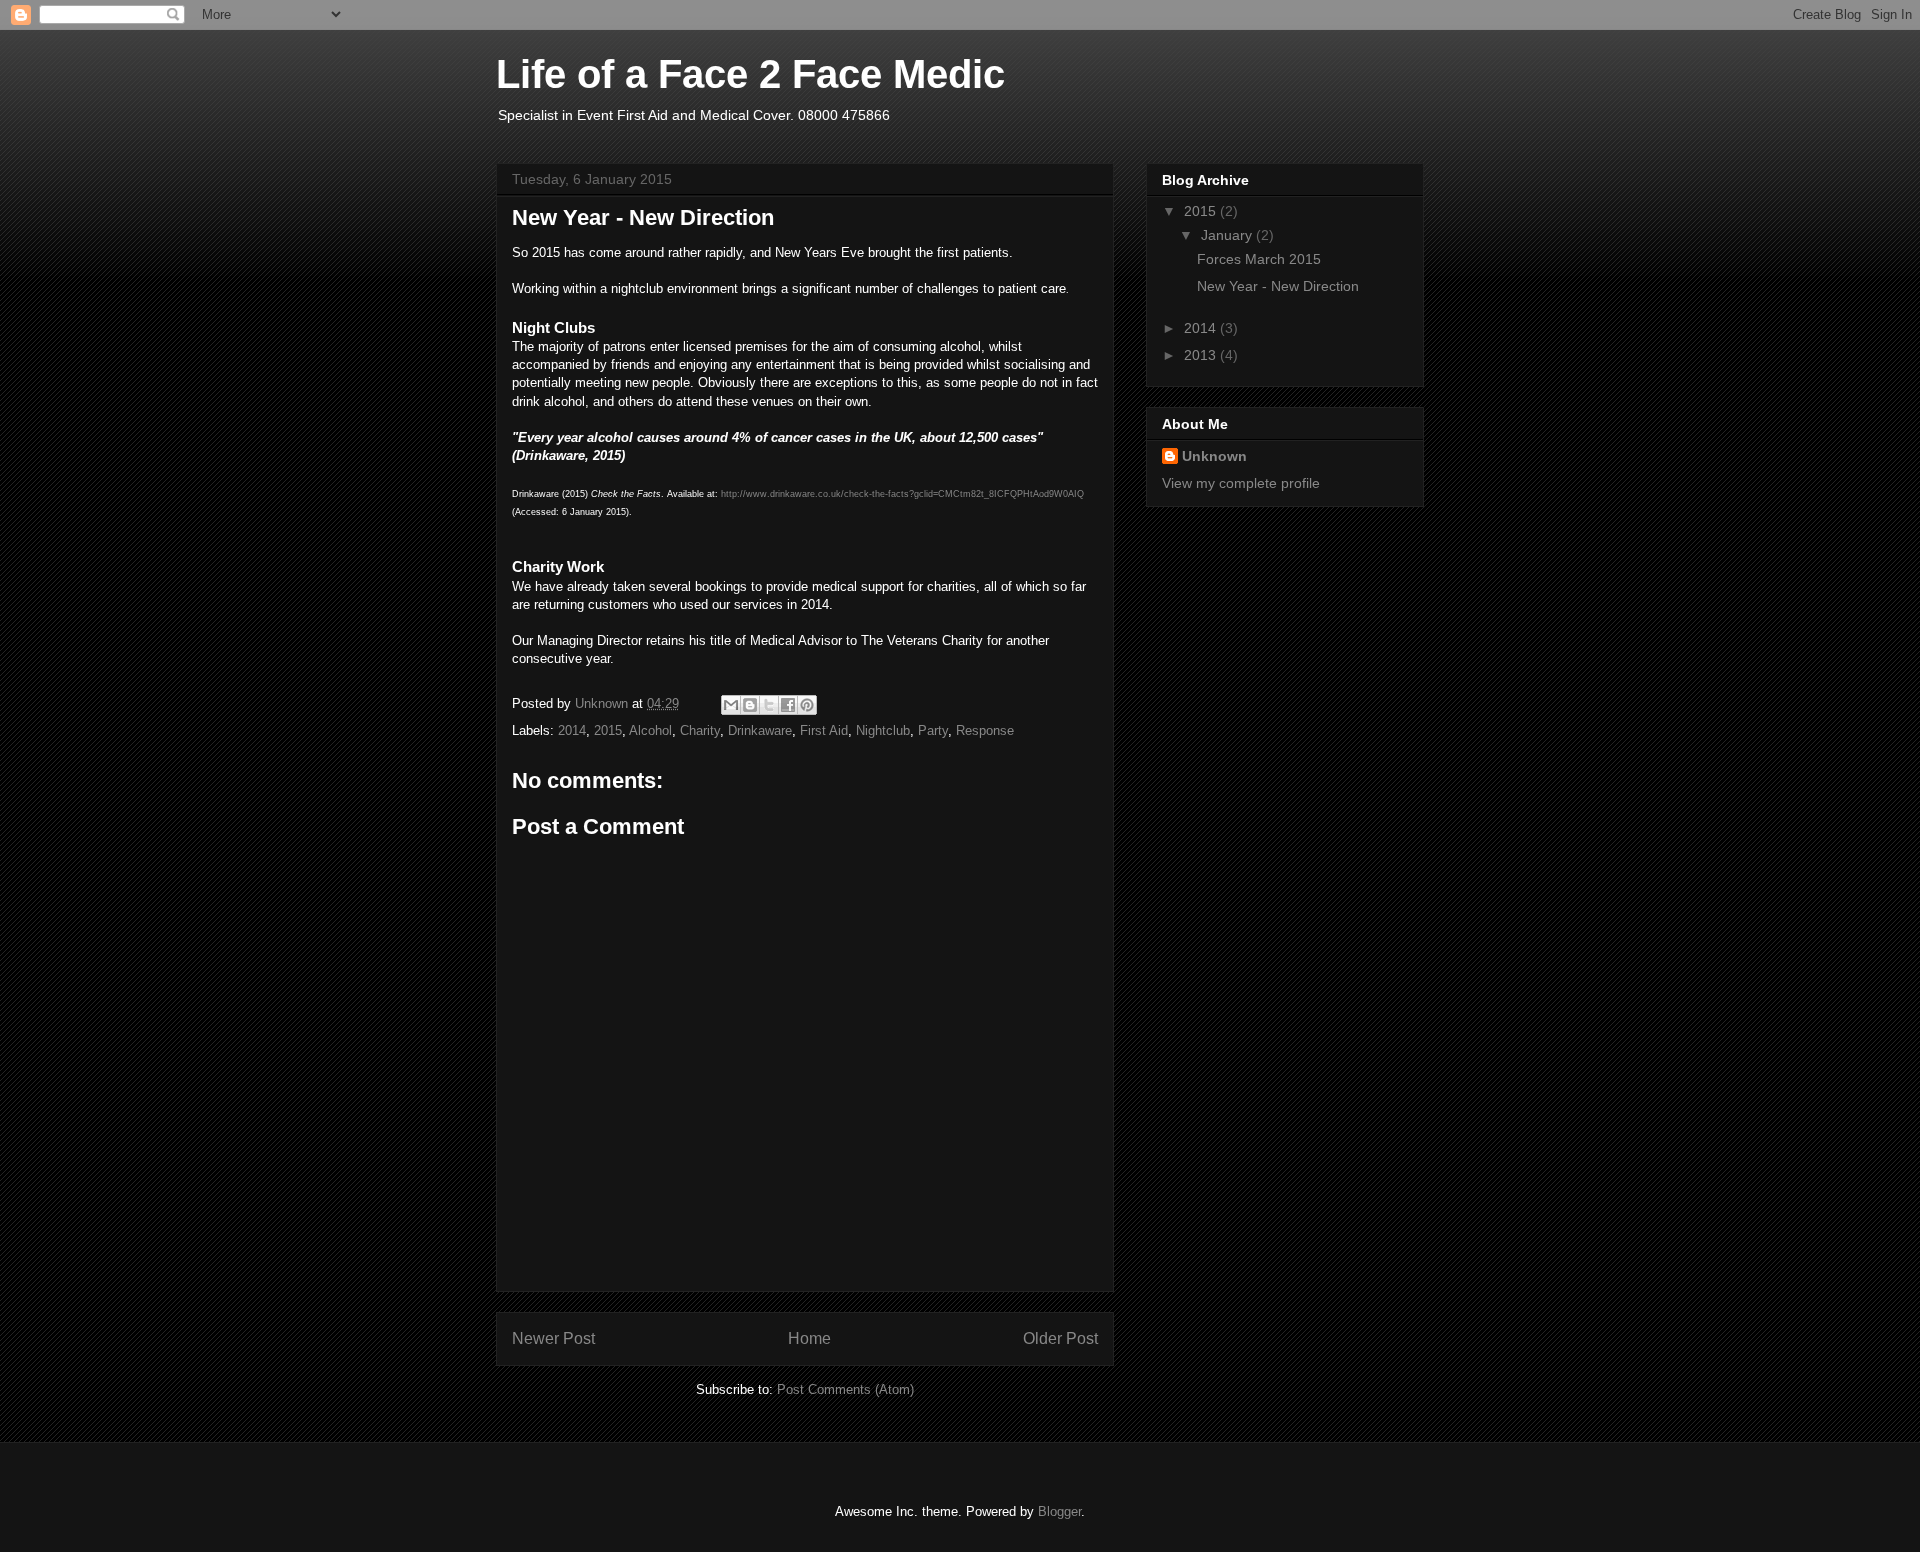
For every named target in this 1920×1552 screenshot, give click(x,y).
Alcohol (650, 730)
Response (985, 730)
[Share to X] (769, 705)
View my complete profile (1241, 483)
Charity (700, 730)
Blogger (1059, 1511)
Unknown (1214, 456)
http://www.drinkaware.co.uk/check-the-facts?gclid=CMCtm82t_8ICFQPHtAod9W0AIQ (902, 494)
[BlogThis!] (750, 705)
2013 (1202, 355)
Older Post (1060, 1338)
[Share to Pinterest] (807, 705)
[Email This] (731, 705)
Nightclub (883, 730)
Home (809, 1338)
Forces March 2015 (1259, 259)
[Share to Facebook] (788, 705)
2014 (572, 730)
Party (933, 730)
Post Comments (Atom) (845, 1389)
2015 (608, 730)
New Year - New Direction (1278, 286)
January (1228, 235)
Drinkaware (760, 730)
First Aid (824, 730)
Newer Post (553, 1338)
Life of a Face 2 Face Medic (750, 74)
